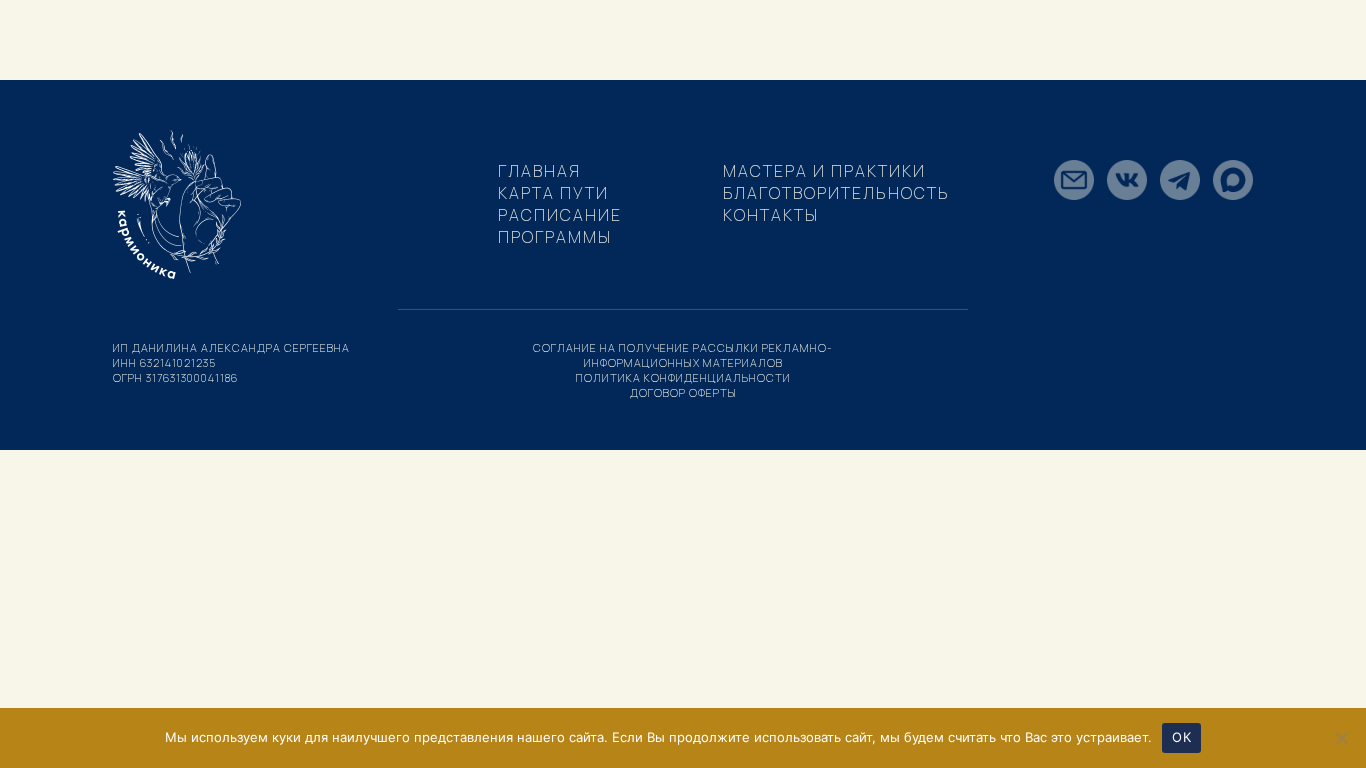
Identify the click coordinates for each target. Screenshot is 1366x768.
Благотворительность (836, 193)
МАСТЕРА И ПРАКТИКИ (824, 171)
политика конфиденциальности (683, 377)
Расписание (560, 215)
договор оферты (683, 392)
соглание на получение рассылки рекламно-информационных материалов (683, 355)
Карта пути (553, 193)
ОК (1181, 737)
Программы (555, 237)
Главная (539, 171)
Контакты (771, 215)
